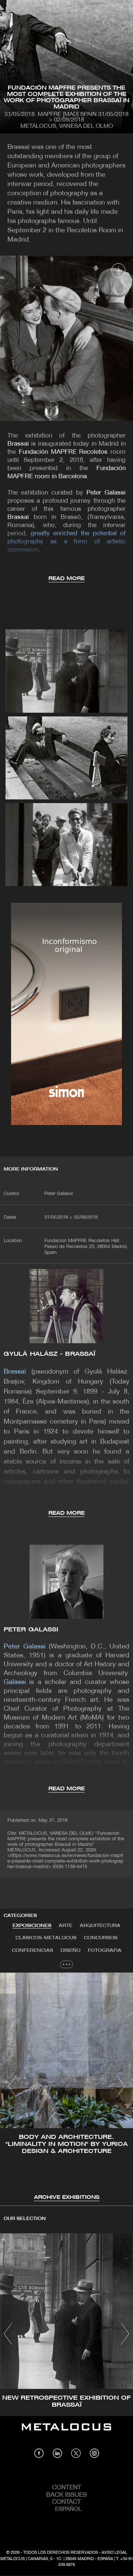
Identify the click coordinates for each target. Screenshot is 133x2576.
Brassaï (18, 444)
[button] (12, 2086)
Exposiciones (32, 1926)
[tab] (32, 1926)
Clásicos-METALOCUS (46, 1938)
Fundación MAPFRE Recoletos (63, 452)
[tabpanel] (66, 2087)
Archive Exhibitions (67, 2198)
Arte (66, 1926)
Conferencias (33, 1951)
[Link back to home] (66, 2432)
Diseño (71, 1951)
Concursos (101, 1938)
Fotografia (105, 1951)
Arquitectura (100, 1926)
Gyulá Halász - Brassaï (50, 1354)
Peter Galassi (106, 493)
